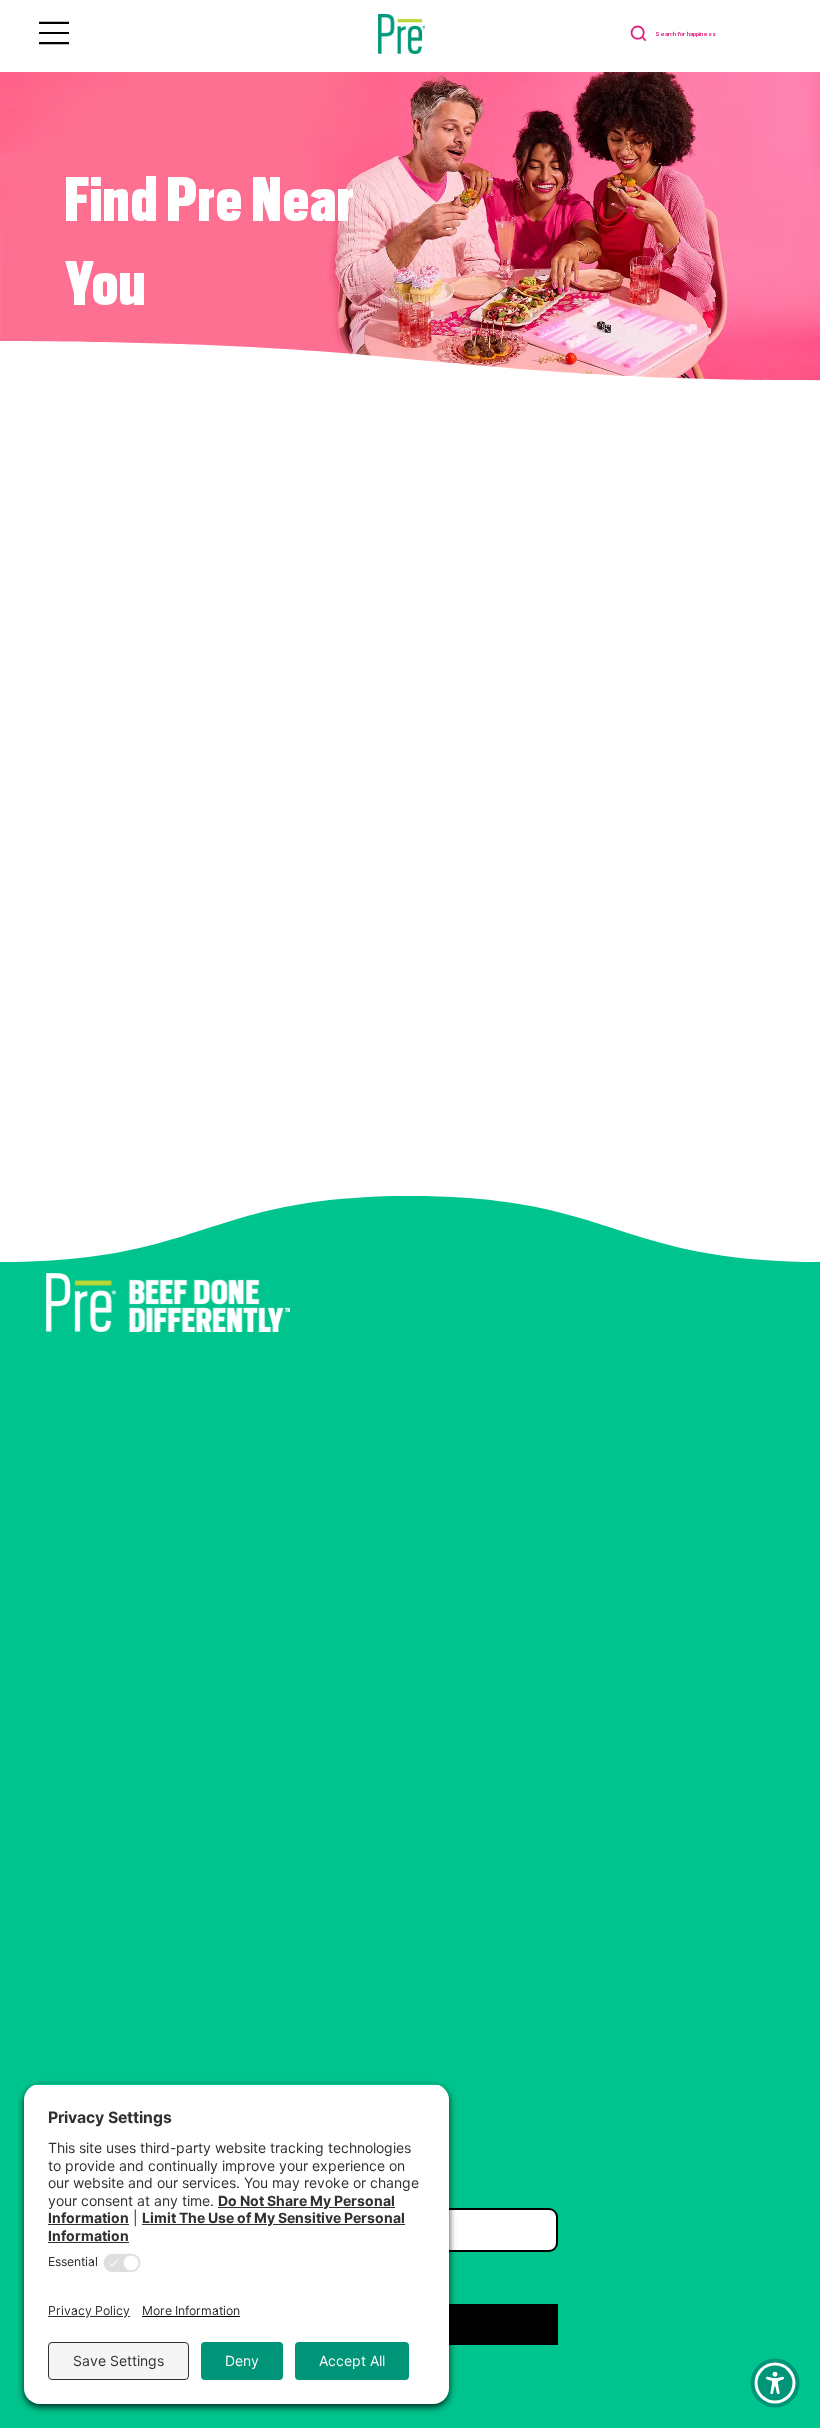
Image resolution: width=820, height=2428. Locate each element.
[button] (775, 2383)
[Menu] (55, 33)
